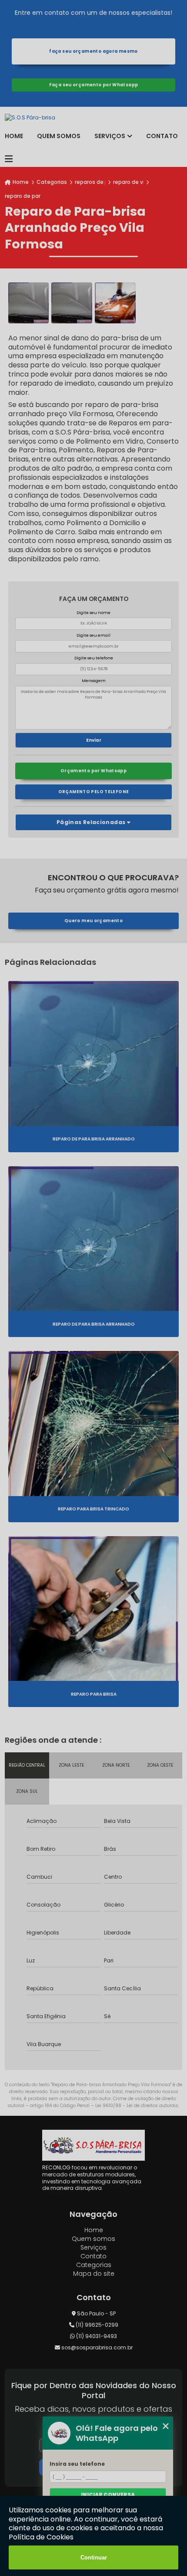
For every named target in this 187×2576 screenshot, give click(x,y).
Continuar (94, 2557)
